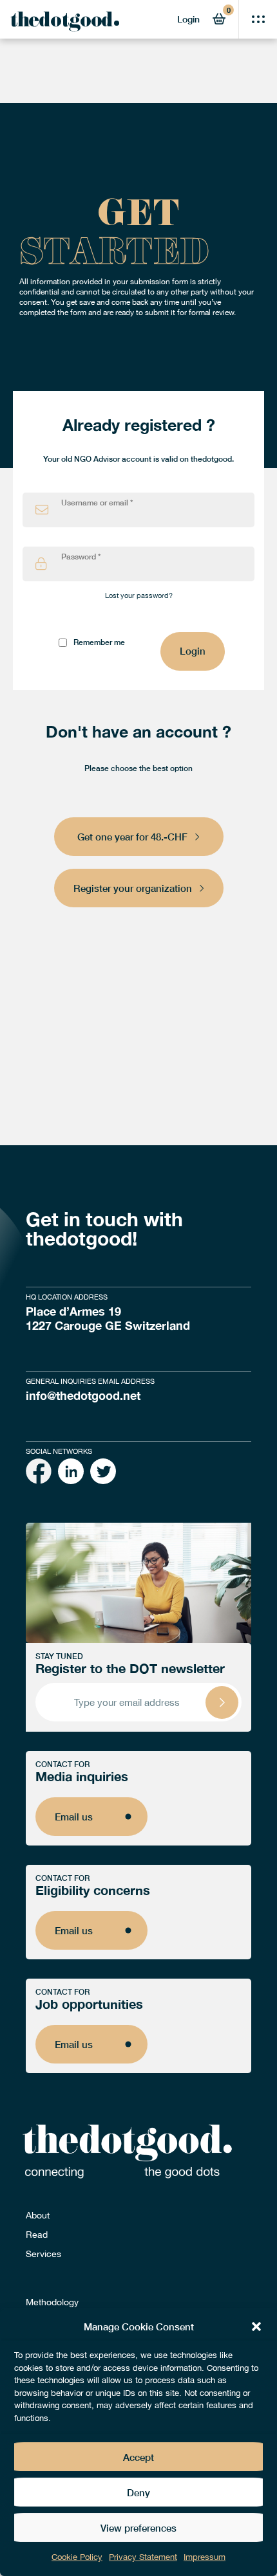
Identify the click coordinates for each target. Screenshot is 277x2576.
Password (81, 557)
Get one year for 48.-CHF (132, 837)
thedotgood (61, 23)
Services (43, 2254)
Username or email (97, 503)
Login (188, 19)
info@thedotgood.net (83, 1395)
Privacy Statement (143, 2557)
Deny (138, 2492)
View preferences (138, 2528)
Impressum (205, 2557)
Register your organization (133, 888)
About (38, 2215)
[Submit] (222, 1702)
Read (37, 2235)
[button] (256, 2327)
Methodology (52, 2302)
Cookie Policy (77, 2557)
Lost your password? (139, 595)
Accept (138, 2457)
